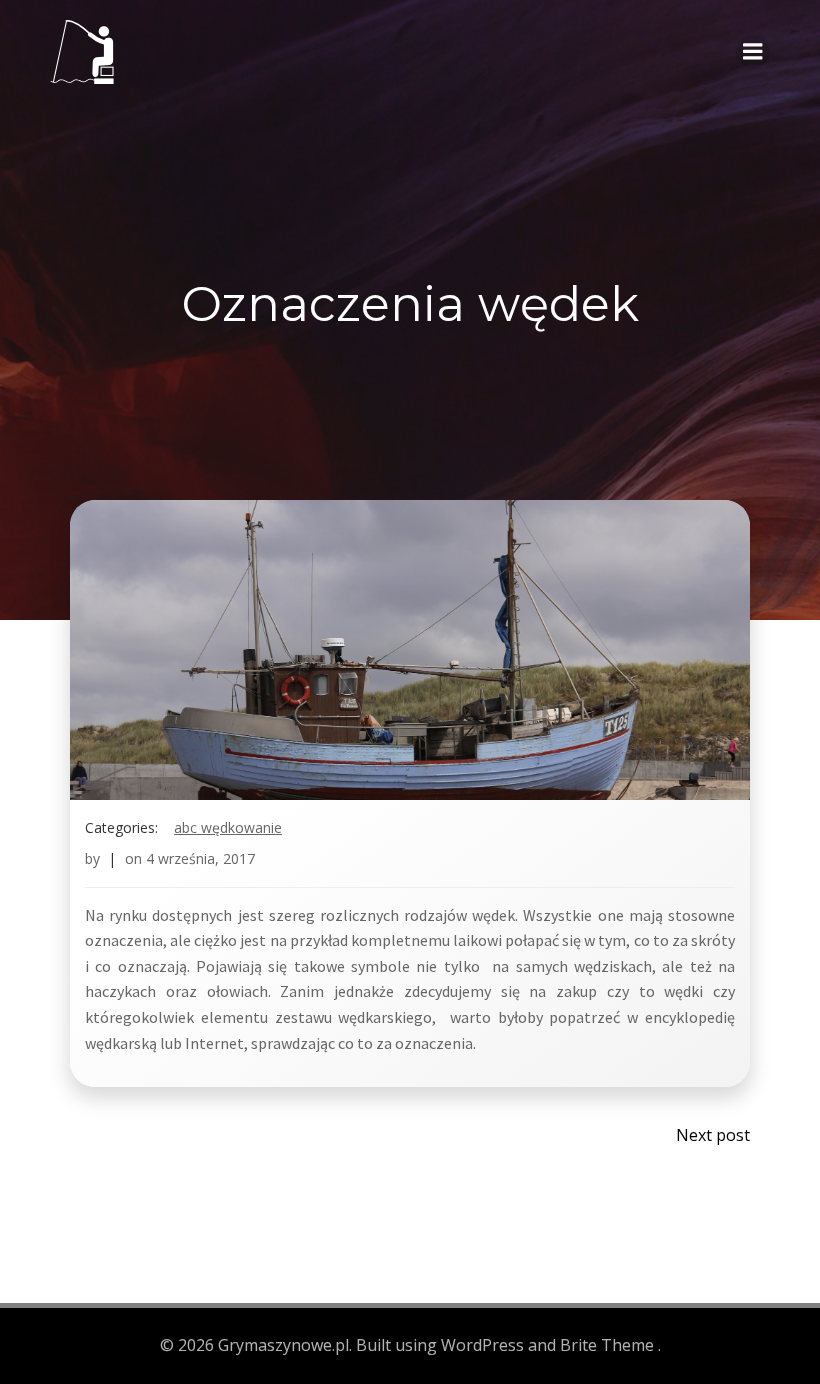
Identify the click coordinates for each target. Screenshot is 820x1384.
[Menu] (753, 52)
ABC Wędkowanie (228, 827)
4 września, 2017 (200, 858)
